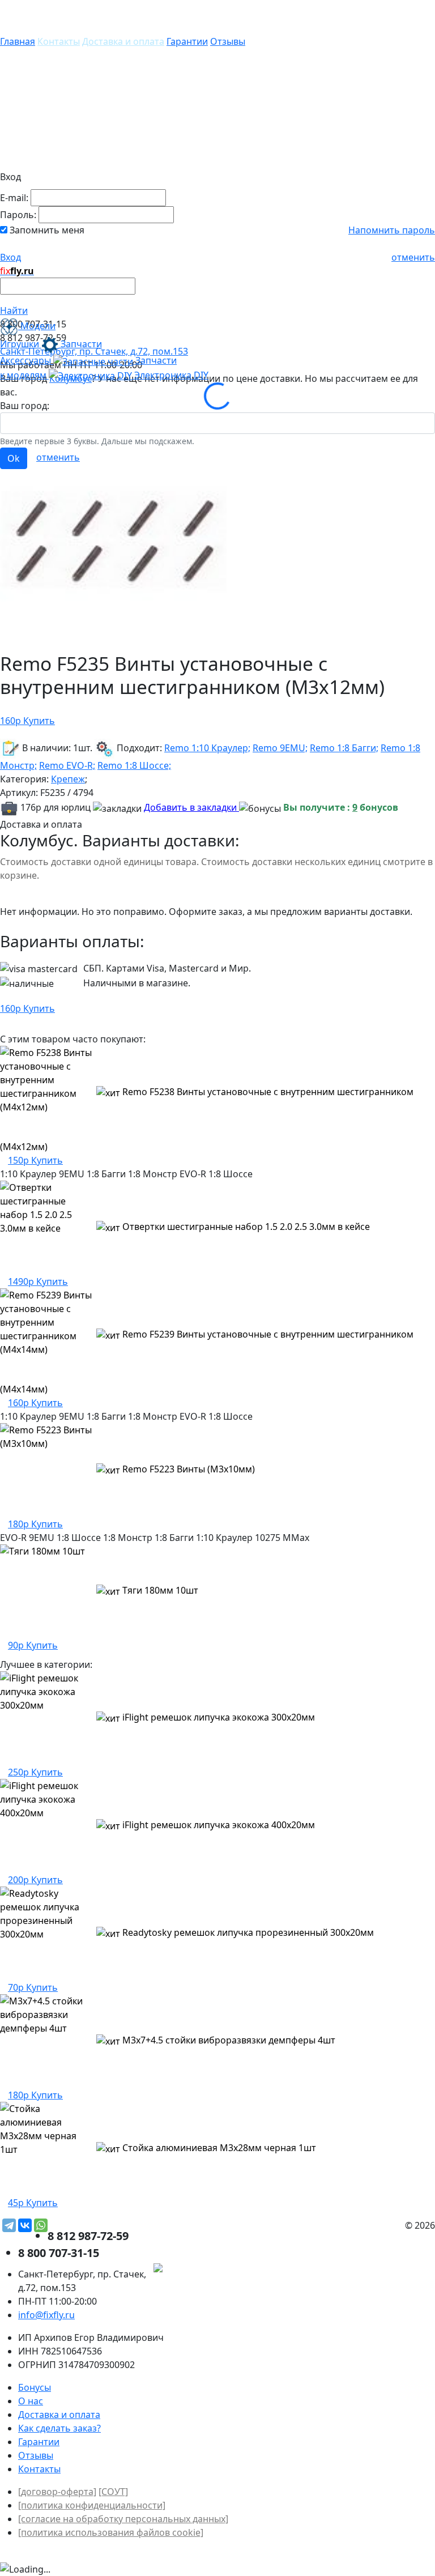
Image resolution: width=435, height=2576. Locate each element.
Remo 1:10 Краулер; (207, 748)
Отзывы (228, 41)
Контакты (59, 41)
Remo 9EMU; (280, 748)
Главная (18, 41)
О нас (31, 2401)
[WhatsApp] (41, 2225)
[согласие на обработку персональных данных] (123, 2519)
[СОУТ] (113, 2492)
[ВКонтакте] (25, 2225)
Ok (14, 458)
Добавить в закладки (191, 807)
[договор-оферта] (57, 2492)
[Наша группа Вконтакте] (350, 2269)
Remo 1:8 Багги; (344, 748)
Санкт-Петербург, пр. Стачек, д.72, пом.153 (94, 351)
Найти (14, 310)
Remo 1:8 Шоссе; (134, 765)
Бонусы (35, 2387)
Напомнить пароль (392, 230)
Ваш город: (25, 406)
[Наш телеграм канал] (209, 2269)
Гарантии (187, 41)
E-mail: (14, 198)
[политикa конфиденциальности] (92, 2505)
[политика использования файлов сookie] (111, 2532)
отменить (413, 257)
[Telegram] (9, 2225)
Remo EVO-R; (67, 765)
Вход (10, 257)
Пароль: (18, 215)
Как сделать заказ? (59, 2428)
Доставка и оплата (123, 41)
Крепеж (68, 779)
